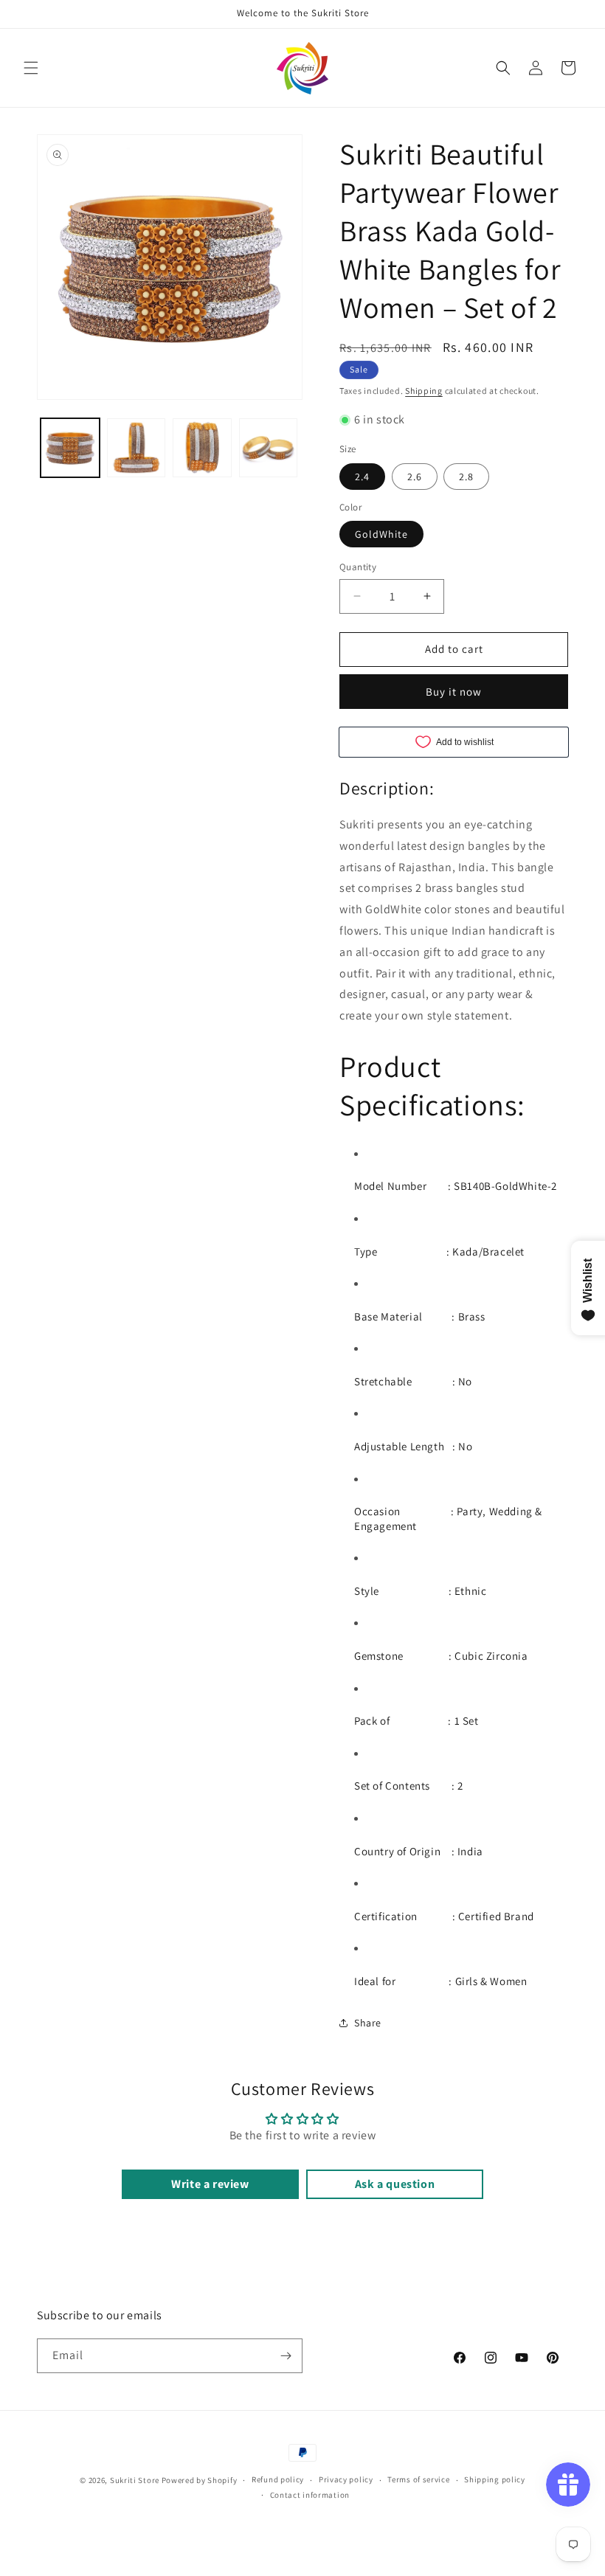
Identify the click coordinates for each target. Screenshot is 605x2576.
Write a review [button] (210, 2184)
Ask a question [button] (395, 2184)
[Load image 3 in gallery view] (202, 448)
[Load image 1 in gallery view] (70, 448)
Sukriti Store (135, 2480)
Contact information (310, 2495)
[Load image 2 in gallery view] (136, 448)
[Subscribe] (286, 2356)
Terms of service (418, 2479)
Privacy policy (346, 2479)
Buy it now (454, 692)
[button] (31, 68)
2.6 (415, 477)
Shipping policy (495, 2479)
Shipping (424, 391)
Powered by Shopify (200, 2480)
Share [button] (368, 2023)
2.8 (466, 477)
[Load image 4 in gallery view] (269, 448)
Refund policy (278, 2479)
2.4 (362, 477)
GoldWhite (381, 534)
